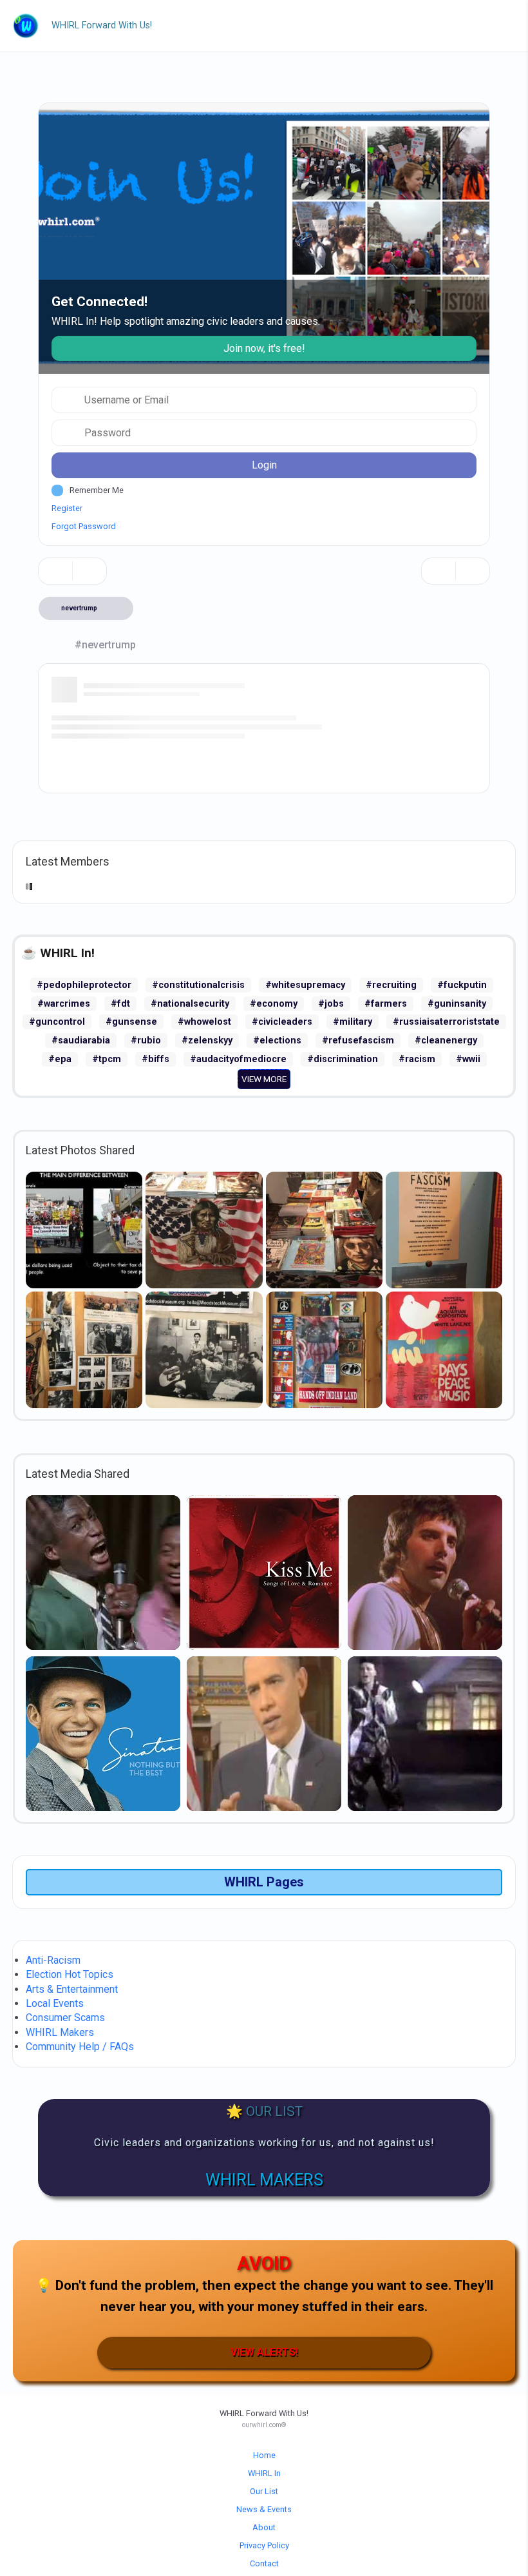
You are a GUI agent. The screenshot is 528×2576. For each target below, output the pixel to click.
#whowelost (204, 1022)
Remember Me (97, 490)
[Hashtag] (473, 571)
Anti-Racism (53, 1960)
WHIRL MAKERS (264, 2180)
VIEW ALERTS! (264, 2352)
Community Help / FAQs (80, 2047)
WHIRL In (264, 2473)
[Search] (438, 571)
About (264, 2527)
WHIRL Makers (60, 2032)
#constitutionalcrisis (198, 985)
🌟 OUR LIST (264, 2111)
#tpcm (107, 1059)
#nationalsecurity (190, 1004)
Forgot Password (84, 526)
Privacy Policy (264, 2545)
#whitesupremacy (305, 985)
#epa (60, 1059)
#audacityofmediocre (238, 1059)
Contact (264, 2563)
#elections (277, 1041)
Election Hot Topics (70, 1974)
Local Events (55, 2003)
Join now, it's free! (264, 348)
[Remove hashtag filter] (115, 608)
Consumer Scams (65, 2018)
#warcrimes (64, 1004)
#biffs (156, 1059)
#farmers (386, 1004)
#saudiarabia (81, 1041)
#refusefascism (358, 1041)
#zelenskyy (207, 1041)
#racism (417, 1059)
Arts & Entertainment (72, 1989)
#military (353, 1022)
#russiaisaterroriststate (446, 1022)
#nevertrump (105, 645)
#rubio (146, 1041)
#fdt (120, 1004)
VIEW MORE (264, 1079)
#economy (274, 1004)
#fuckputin (462, 985)
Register (67, 508)
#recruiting (391, 985)
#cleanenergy (446, 1041)
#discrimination (343, 1059)
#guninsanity (457, 1004)
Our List (264, 2491)
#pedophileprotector (84, 985)
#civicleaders (282, 1022)
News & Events (264, 2509)
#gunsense (131, 1022)
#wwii (468, 1059)
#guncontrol (57, 1022)
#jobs (331, 1004)
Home (264, 2455)
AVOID (264, 2263)
